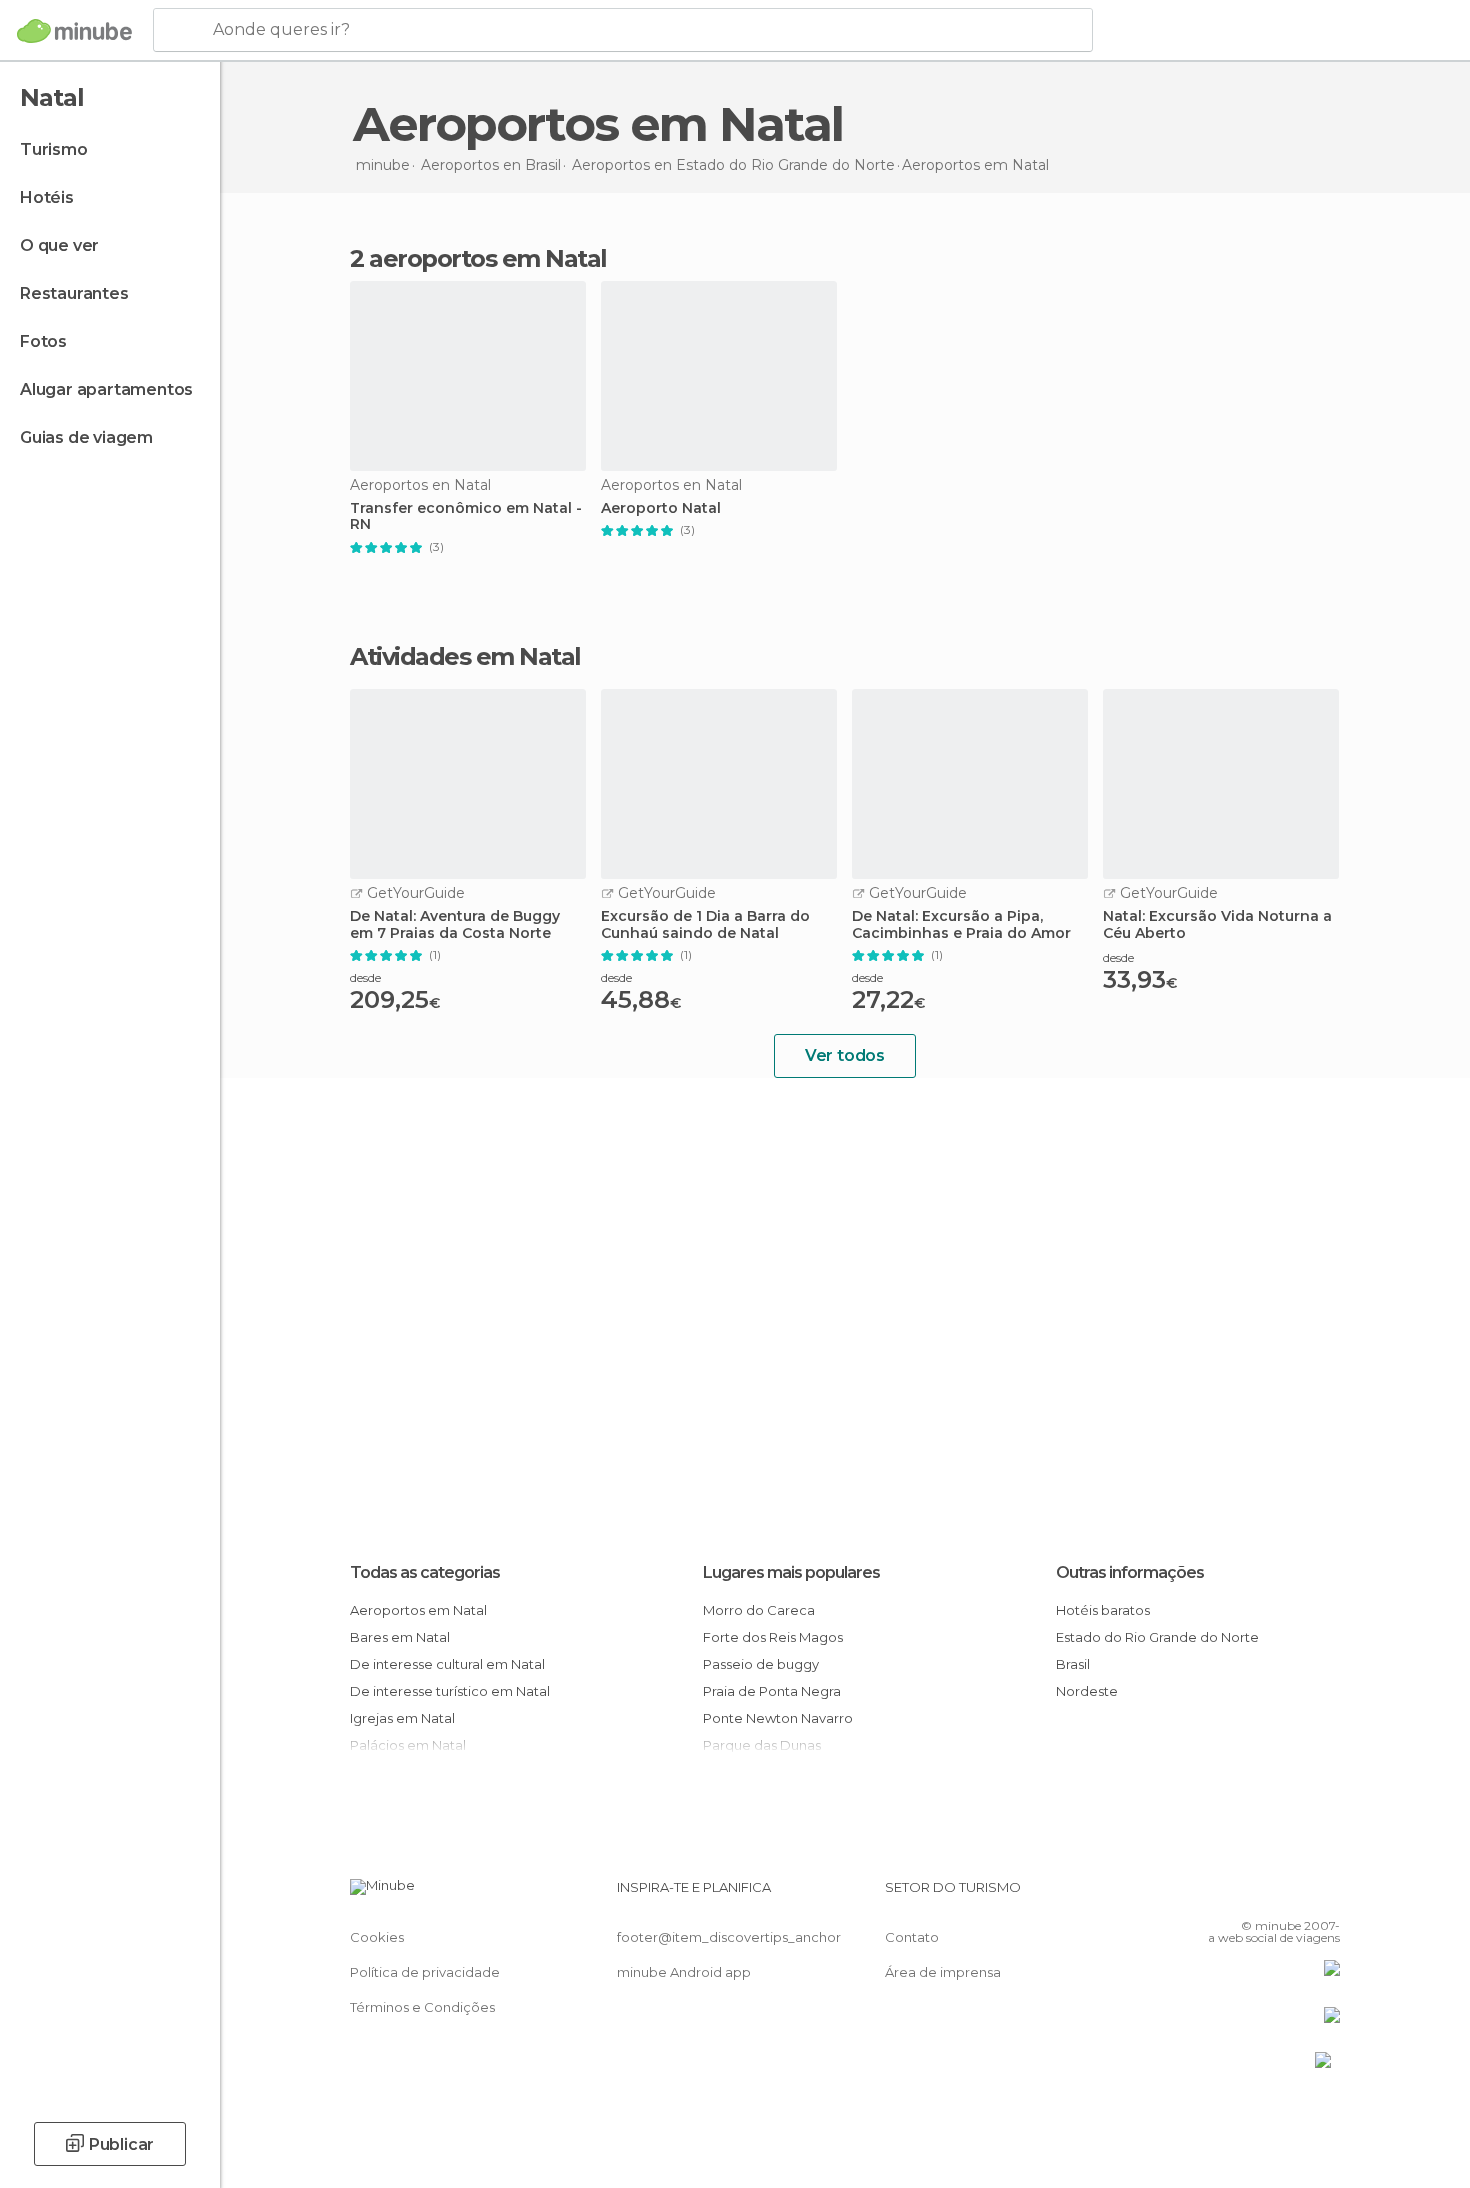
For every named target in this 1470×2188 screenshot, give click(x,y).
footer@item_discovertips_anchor (729, 1937)
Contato (912, 1937)
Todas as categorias (425, 1572)
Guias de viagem (86, 437)
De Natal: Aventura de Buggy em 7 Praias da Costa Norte (455, 925)
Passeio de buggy (761, 1664)
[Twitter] (1259, 1895)
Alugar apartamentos (106, 389)
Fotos (43, 341)
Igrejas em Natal (402, 1718)
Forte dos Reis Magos (773, 1637)
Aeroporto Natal (661, 508)
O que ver (59, 245)
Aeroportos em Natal (418, 1610)
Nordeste (1087, 1691)
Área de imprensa (943, 1972)
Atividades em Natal (465, 657)
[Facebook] (1226, 1895)
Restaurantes (74, 293)
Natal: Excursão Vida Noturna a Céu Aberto (1217, 925)
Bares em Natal (400, 1637)
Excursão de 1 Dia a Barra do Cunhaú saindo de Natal (705, 925)
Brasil (1073, 1664)
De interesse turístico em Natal (450, 1691)
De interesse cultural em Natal (447, 1664)
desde (365, 977)
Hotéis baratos (1103, 1610)
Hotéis (47, 197)
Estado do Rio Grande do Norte (1157, 1637)
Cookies (377, 1937)
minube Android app (684, 1972)
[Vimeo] (1292, 1895)
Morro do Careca (759, 1610)
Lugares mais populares (791, 1572)
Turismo (54, 149)
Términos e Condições (422, 2007)
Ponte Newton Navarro (778, 1718)
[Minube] (74, 31)
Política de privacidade (425, 1972)
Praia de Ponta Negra (772, 1691)
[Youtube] (1325, 1895)
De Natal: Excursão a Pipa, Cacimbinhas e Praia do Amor (961, 925)
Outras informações (1130, 1572)
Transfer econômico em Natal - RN (466, 517)
